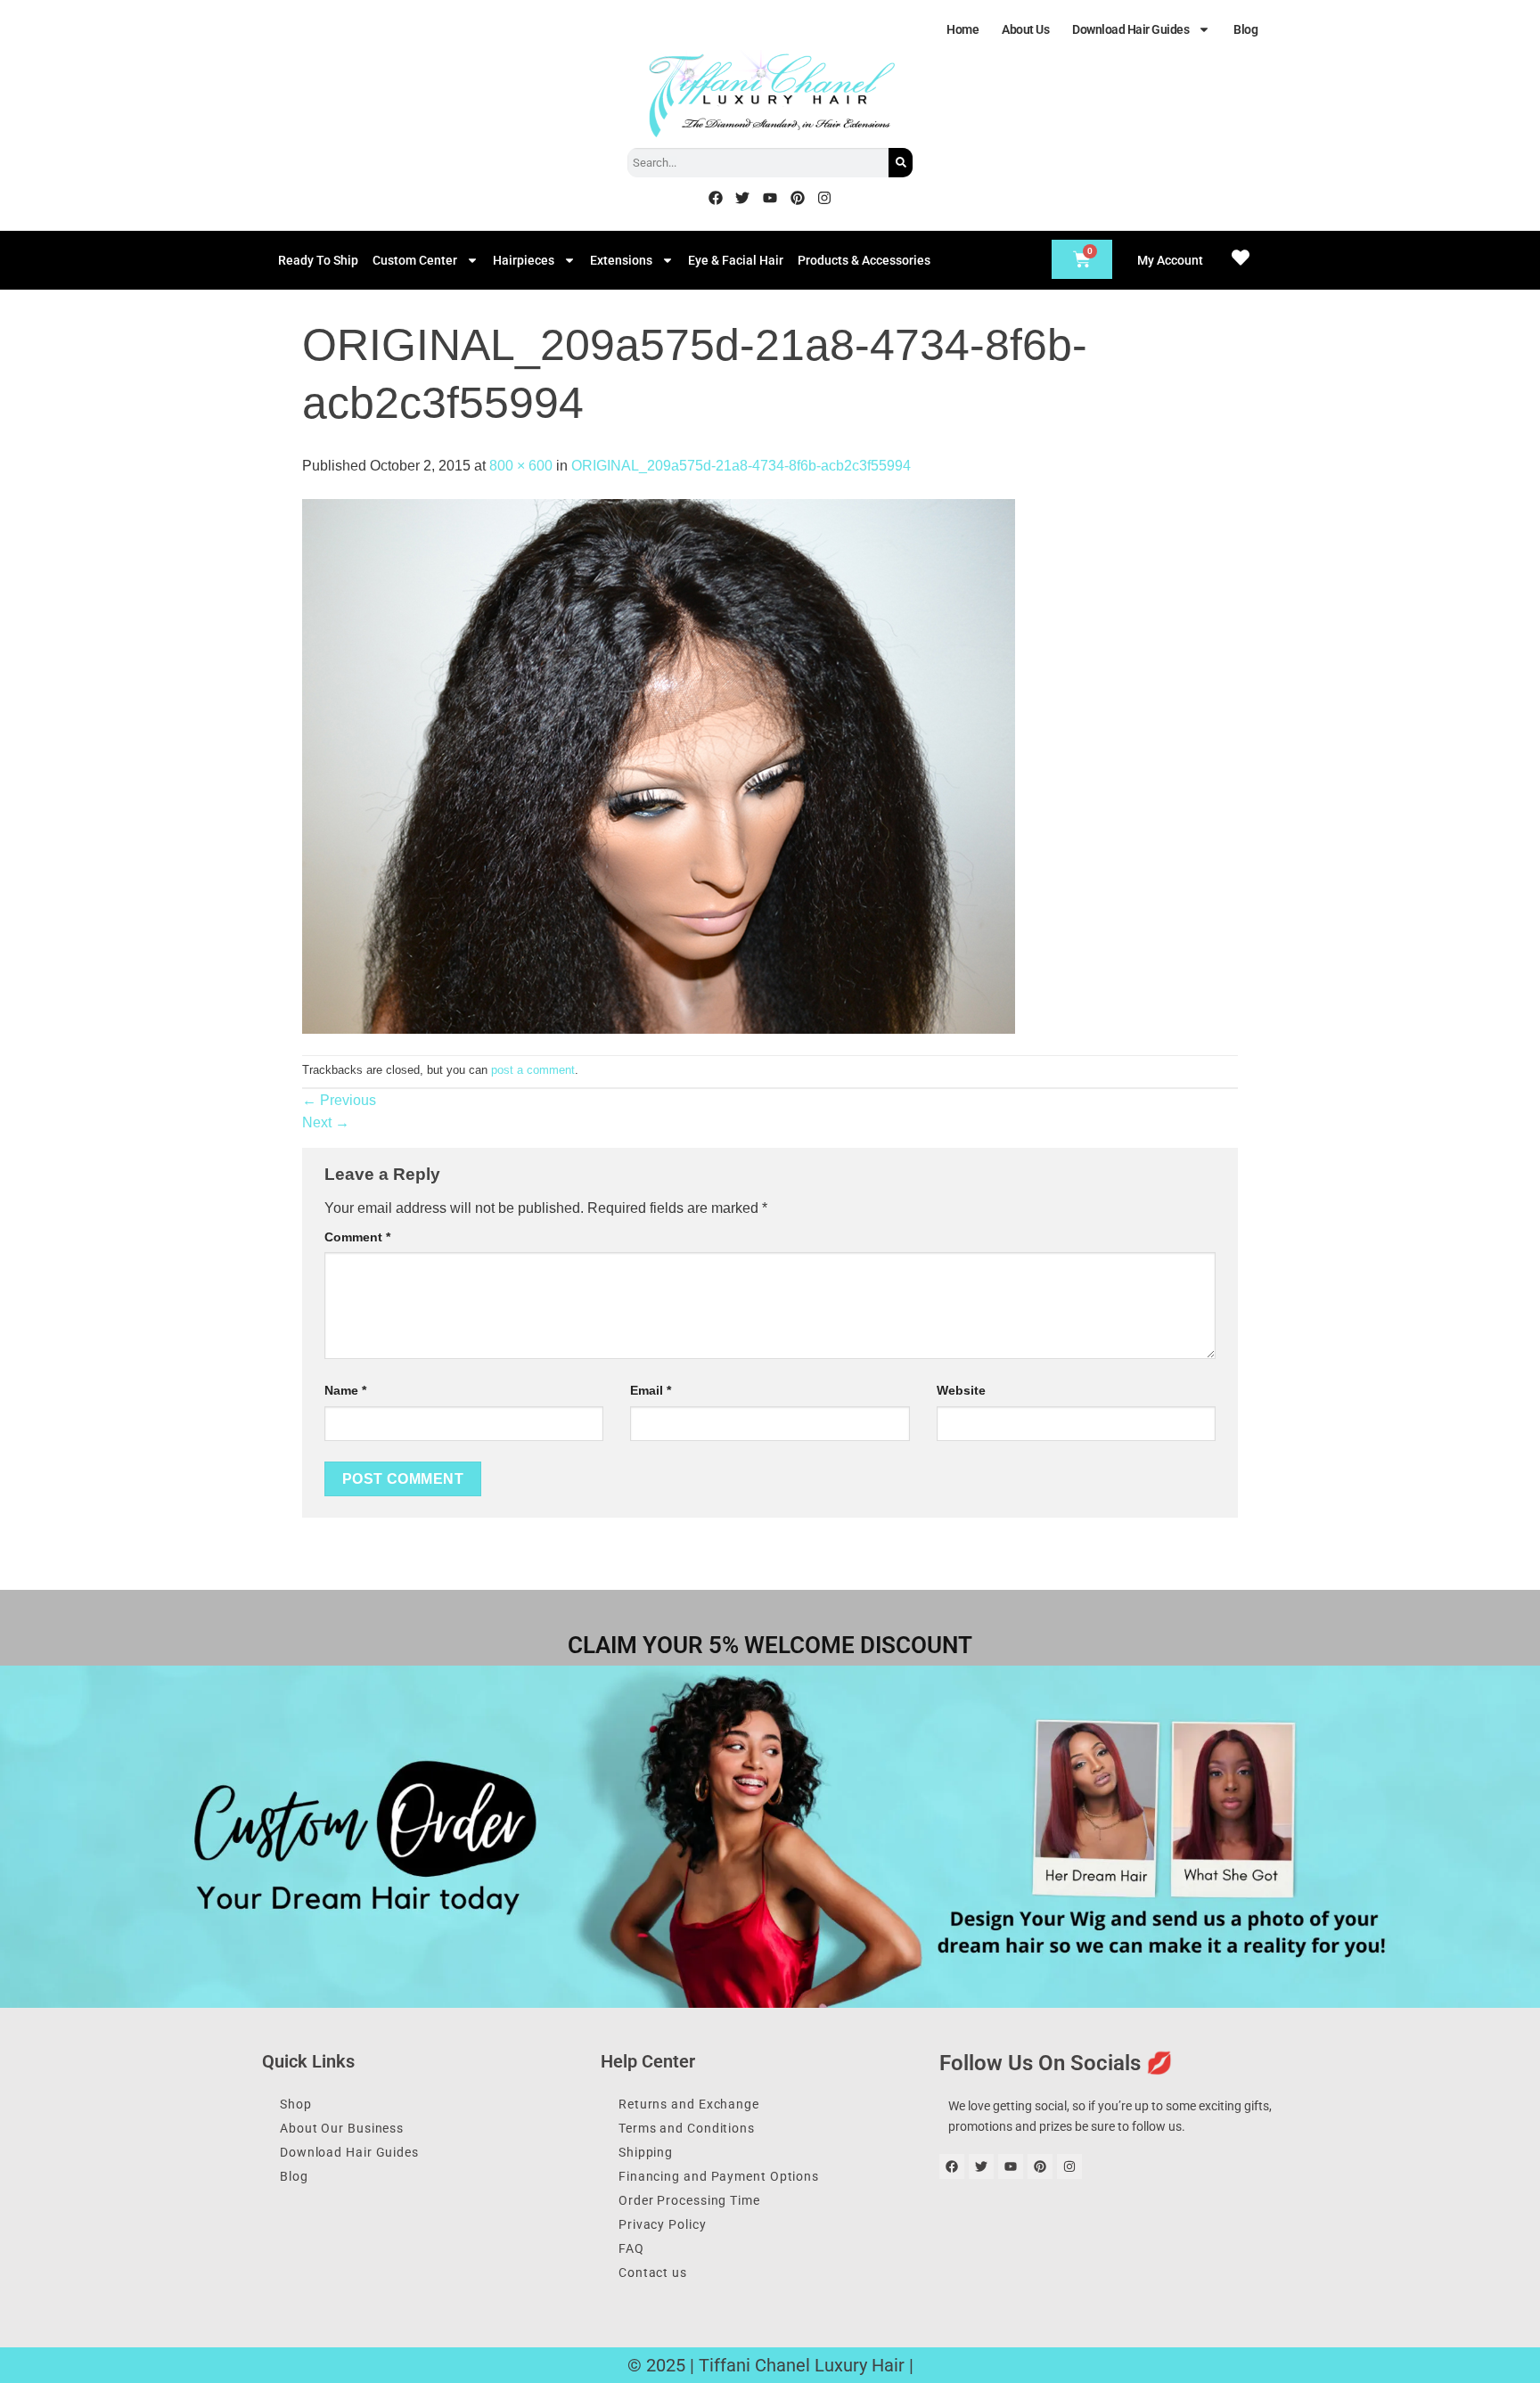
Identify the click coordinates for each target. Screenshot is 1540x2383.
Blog (1245, 29)
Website (961, 1390)
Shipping (646, 2152)
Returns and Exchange (689, 2104)
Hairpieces (524, 260)
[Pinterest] (798, 198)
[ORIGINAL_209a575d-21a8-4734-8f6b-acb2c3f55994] (659, 765)
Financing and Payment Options (719, 2176)
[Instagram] (824, 198)
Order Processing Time (689, 2200)
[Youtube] (770, 198)
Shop (296, 2104)
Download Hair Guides (1130, 29)
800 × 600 (521, 466)
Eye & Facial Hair (736, 260)
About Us (1025, 29)
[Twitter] (743, 198)
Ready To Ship (318, 260)
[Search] (901, 163)
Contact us (653, 2272)
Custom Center (415, 260)
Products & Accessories (864, 260)
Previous (339, 1100)
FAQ (631, 2248)
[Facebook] (716, 198)
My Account (1170, 260)
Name (345, 1390)
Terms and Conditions (687, 2128)
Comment (357, 1237)
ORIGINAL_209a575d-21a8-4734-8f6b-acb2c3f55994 (741, 466)
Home (962, 29)
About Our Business (342, 2128)
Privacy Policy (663, 2224)
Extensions (621, 260)
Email (651, 1390)
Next (326, 1122)
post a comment (533, 1070)
